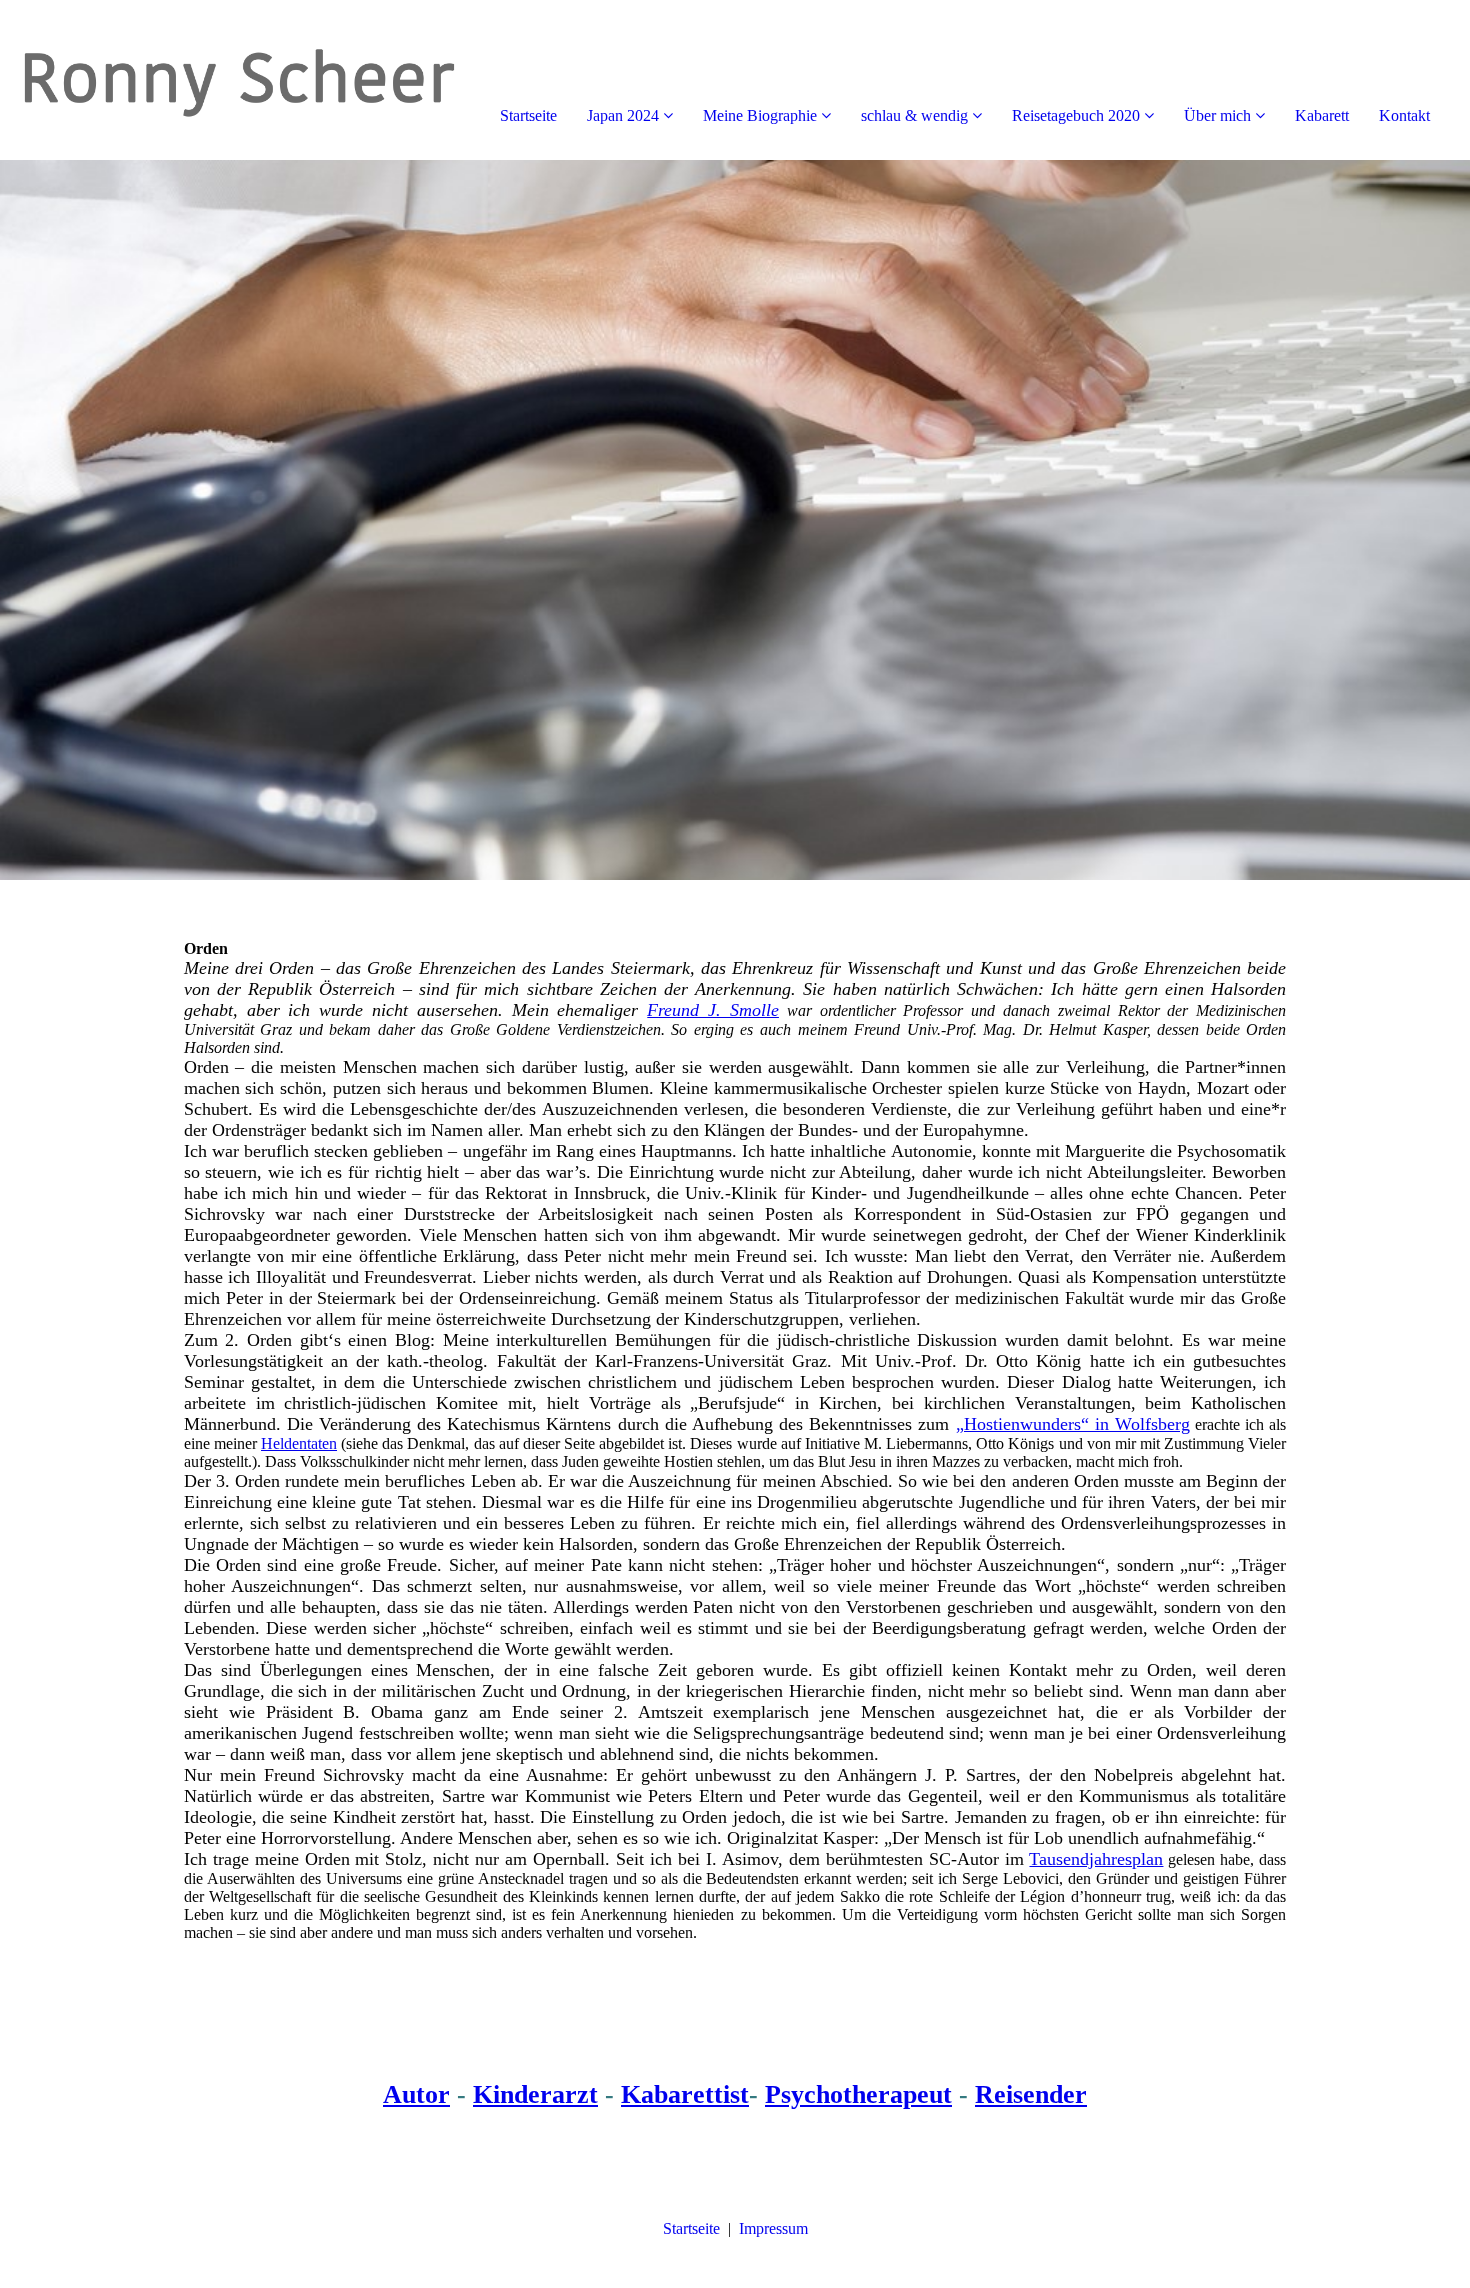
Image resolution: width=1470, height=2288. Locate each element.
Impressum (773, 2228)
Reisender (1031, 2094)
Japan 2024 (623, 115)
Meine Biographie (760, 115)
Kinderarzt (535, 2094)
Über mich (1217, 115)
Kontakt (1404, 115)
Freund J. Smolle (713, 1010)
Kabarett (1322, 115)
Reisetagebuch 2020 (1076, 115)
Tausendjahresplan (1096, 1859)
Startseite (528, 115)
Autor (416, 2094)
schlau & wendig (914, 115)
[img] (230, 80)
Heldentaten (299, 1443)
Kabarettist (685, 2094)
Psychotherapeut (858, 2094)
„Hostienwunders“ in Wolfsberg (1073, 1424)
